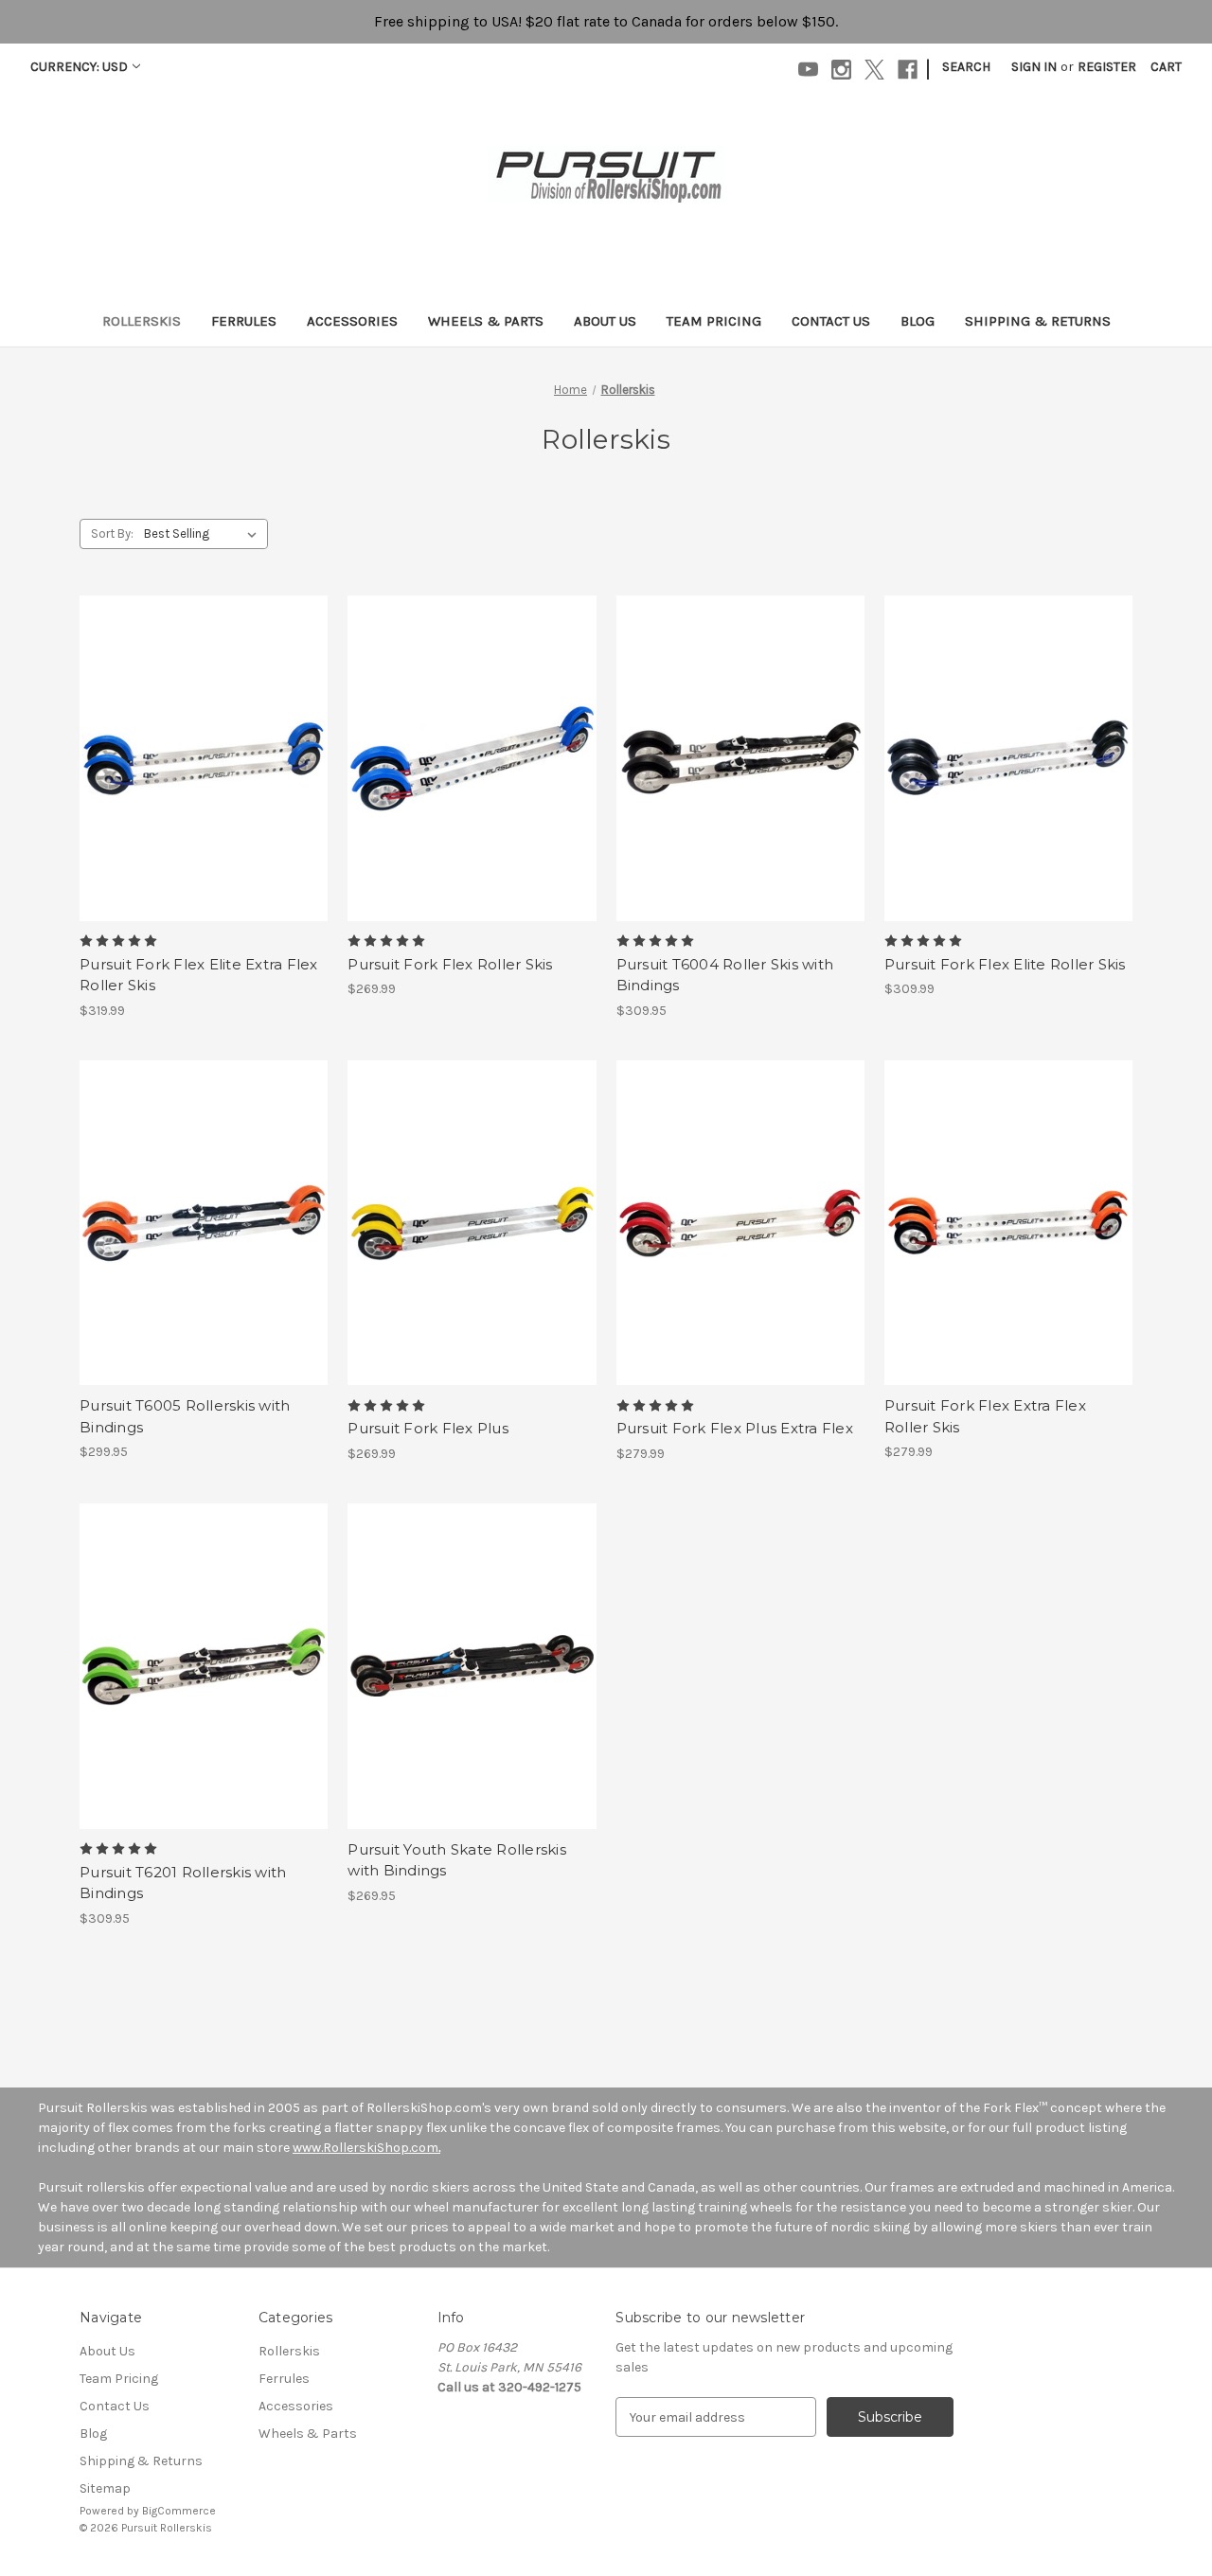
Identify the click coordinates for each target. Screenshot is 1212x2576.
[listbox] (204, 534)
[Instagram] (841, 70)
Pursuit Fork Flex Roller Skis (450, 964)
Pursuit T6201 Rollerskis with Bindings (183, 1883)
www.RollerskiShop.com (365, 2148)
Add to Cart (472, 1666)
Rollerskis (142, 321)
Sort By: (112, 533)
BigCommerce (179, 2511)
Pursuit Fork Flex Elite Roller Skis (1005, 964)
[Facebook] (908, 70)
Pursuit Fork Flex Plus (428, 1428)
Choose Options (204, 758)
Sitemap (105, 2488)
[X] (874, 70)
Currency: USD (79, 67)
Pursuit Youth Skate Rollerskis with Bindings (457, 1860)
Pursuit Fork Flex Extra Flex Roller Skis (985, 1416)
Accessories (352, 321)
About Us (605, 321)
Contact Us (831, 321)
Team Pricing (714, 321)
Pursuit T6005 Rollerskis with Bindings (185, 1416)
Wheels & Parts (486, 321)
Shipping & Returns (1038, 321)
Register (1107, 67)
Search (966, 67)
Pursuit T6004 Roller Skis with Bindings (725, 975)
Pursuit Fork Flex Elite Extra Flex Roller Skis (199, 975)
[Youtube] (808, 70)
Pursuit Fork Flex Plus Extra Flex (735, 1428)
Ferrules (244, 321)
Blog (918, 321)
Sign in (1034, 67)
